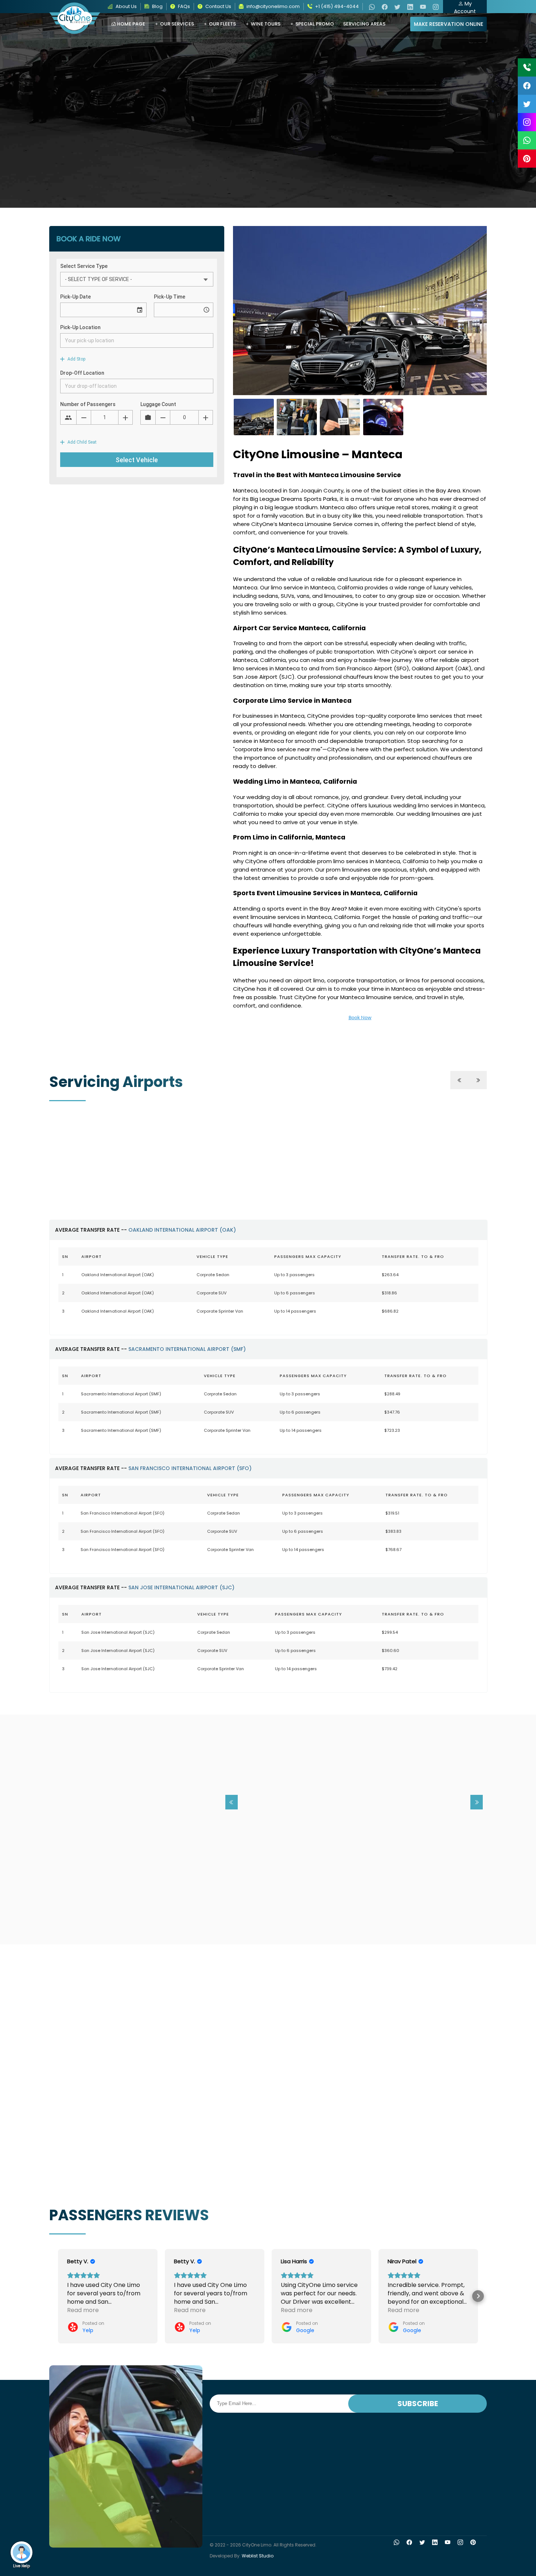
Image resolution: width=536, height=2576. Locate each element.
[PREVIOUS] (459, 1080)
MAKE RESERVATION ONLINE (448, 24)
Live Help (22, 2566)
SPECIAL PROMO (314, 24)
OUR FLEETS (222, 24)
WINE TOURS (265, 24)
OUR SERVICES (176, 24)
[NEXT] (478, 1080)
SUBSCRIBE (418, 2404)
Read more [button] (83, 2310)
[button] (58, 2296)
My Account (465, 7)
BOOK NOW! (295, 1908)
